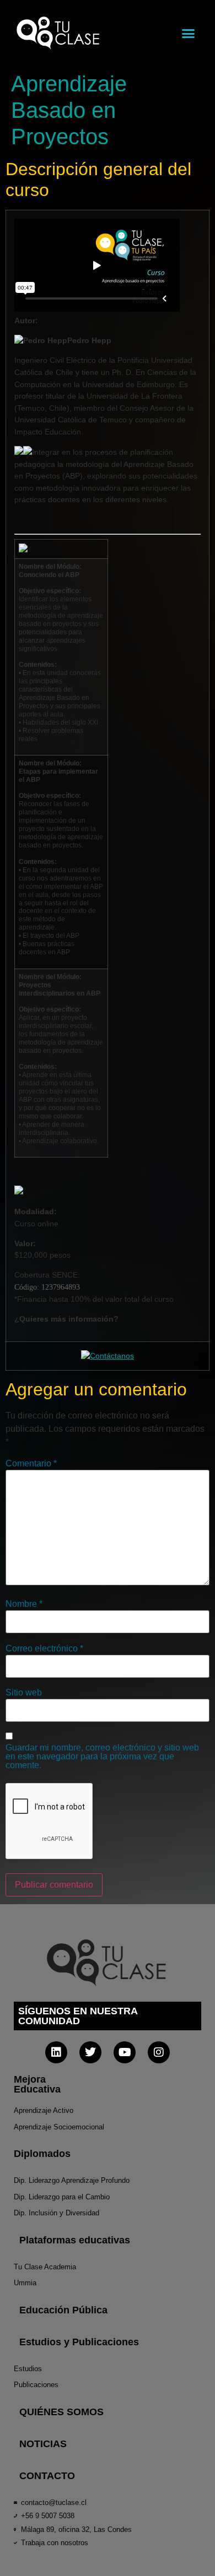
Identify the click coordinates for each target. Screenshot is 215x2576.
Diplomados (42, 2154)
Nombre (24, 1604)
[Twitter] (90, 2052)
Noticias (43, 2444)
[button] (189, 33)
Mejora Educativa (37, 2084)
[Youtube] (125, 2052)
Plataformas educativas (75, 2240)
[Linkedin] (56, 2052)
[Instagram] (159, 2052)
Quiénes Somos (61, 2412)
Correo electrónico (44, 1649)
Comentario (31, 1464)
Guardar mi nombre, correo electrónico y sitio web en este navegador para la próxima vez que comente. (102, 1757)
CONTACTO (47, 2476)
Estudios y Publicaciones (79, 2342)
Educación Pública (63, 2310)
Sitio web (24, 1693)
